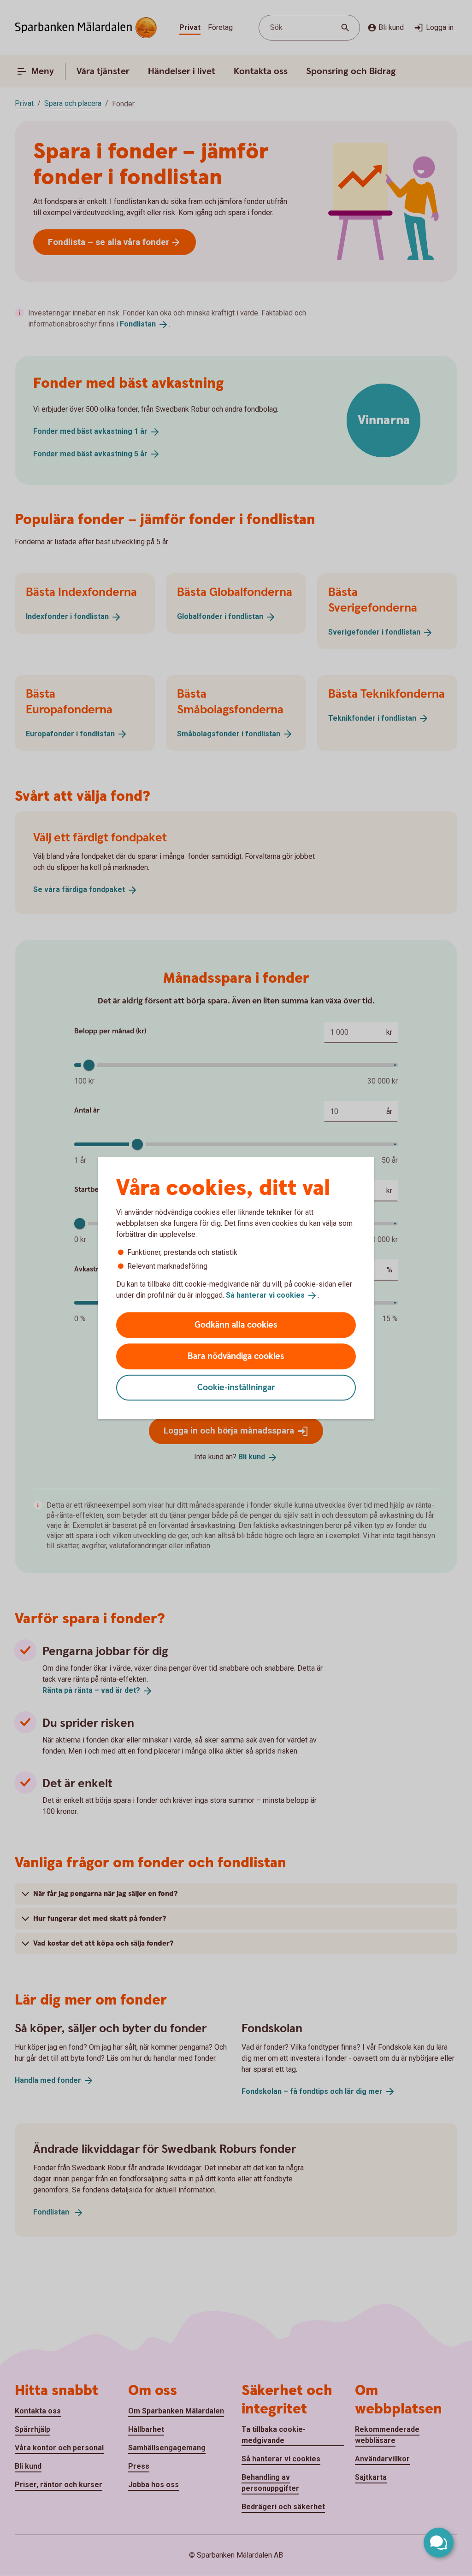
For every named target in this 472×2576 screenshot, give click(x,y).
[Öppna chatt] (439, 2543)
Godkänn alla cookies (236, 1325)
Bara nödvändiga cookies (236, 1356)
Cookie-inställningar (236, 1387)
